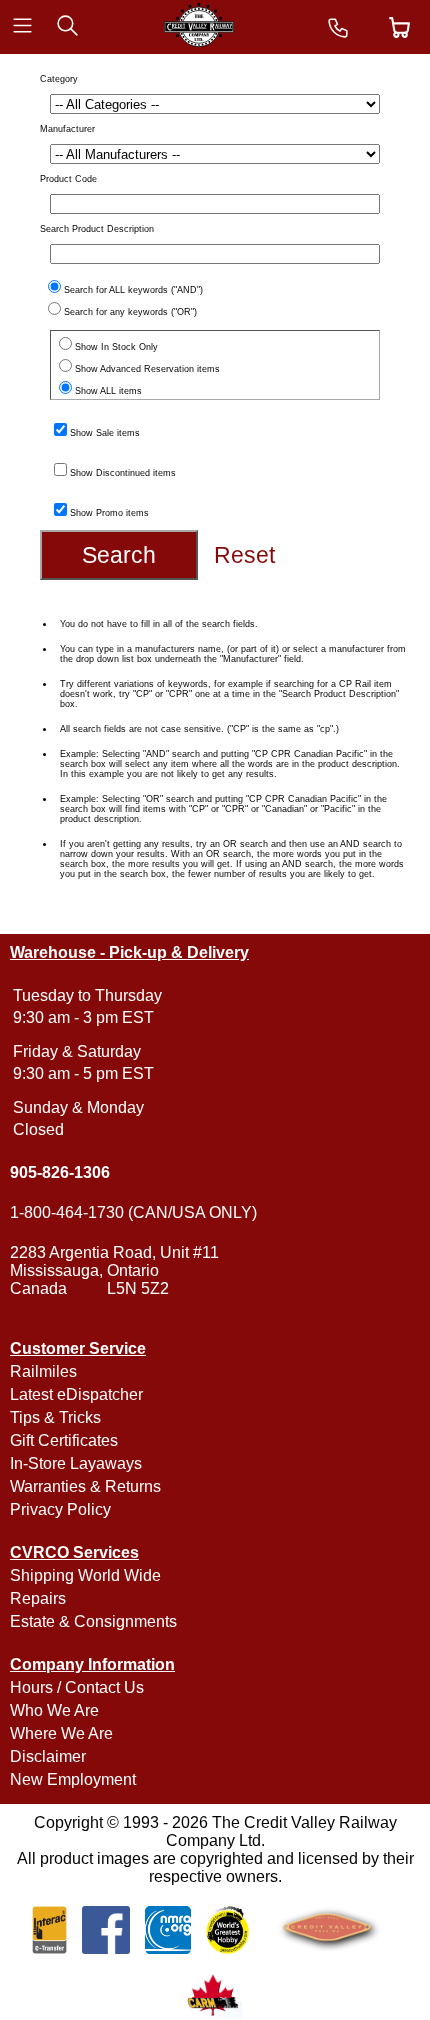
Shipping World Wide (85, 1575)
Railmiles (43, 1371)
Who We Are (54, 1710)
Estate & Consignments (93, 1621)
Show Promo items (109, 513)
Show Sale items (105, 433)
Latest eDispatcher (76, 1394)
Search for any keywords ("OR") (130, 312)
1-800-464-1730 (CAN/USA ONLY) (133, 1212)
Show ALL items (108, 391)
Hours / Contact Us (77, 1687)
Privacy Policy (60, 1509)
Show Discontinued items (123, 473)
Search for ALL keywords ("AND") (133, 290)
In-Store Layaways (76, 1463)
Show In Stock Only (116, 347)
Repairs (38, 1598)
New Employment (73, 1779)
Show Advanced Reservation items (147, 369)
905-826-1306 (60, 1172)
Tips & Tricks (55, 1417)
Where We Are (61, 1733)
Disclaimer (48, 1756)
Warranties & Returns (85, 1486)
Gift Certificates (64, 1440)
